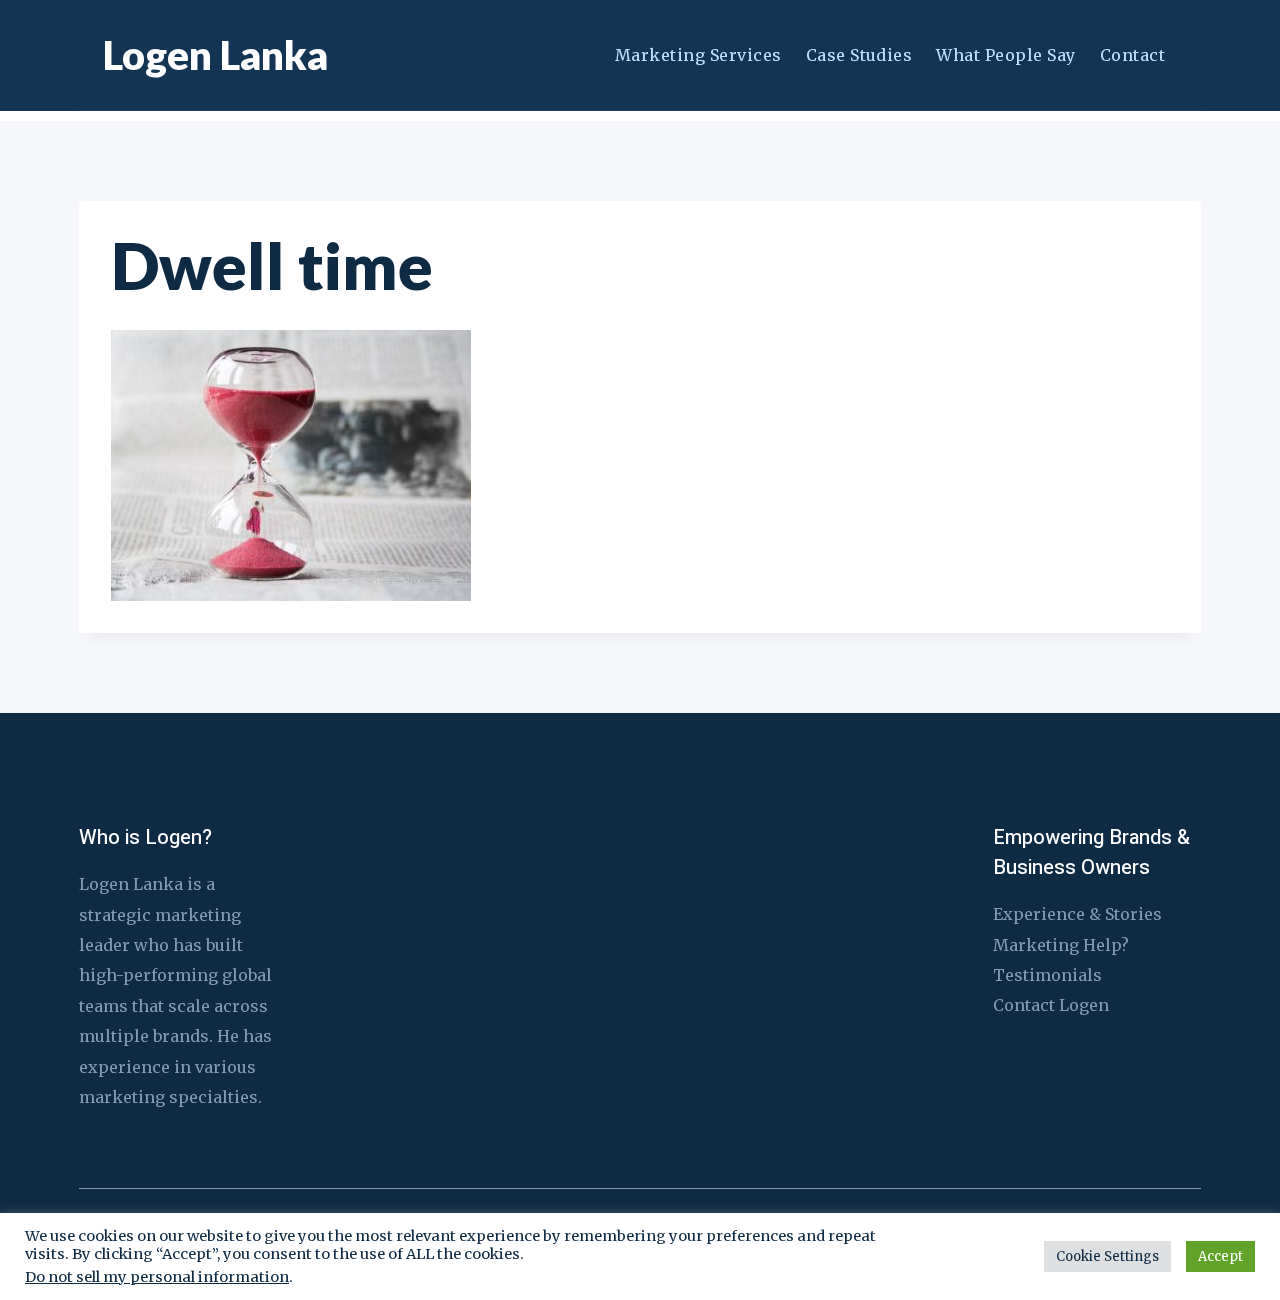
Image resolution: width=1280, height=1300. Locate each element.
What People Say (1005, 55)
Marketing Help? (1061, 945)
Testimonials (1047, 975)
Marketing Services (698, 55)
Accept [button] (1220, 1256)
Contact (1132, 55)
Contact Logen (1051, 1005)
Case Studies (859, 55)
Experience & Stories (1077, 914)
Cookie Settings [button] (1107, 1256)
